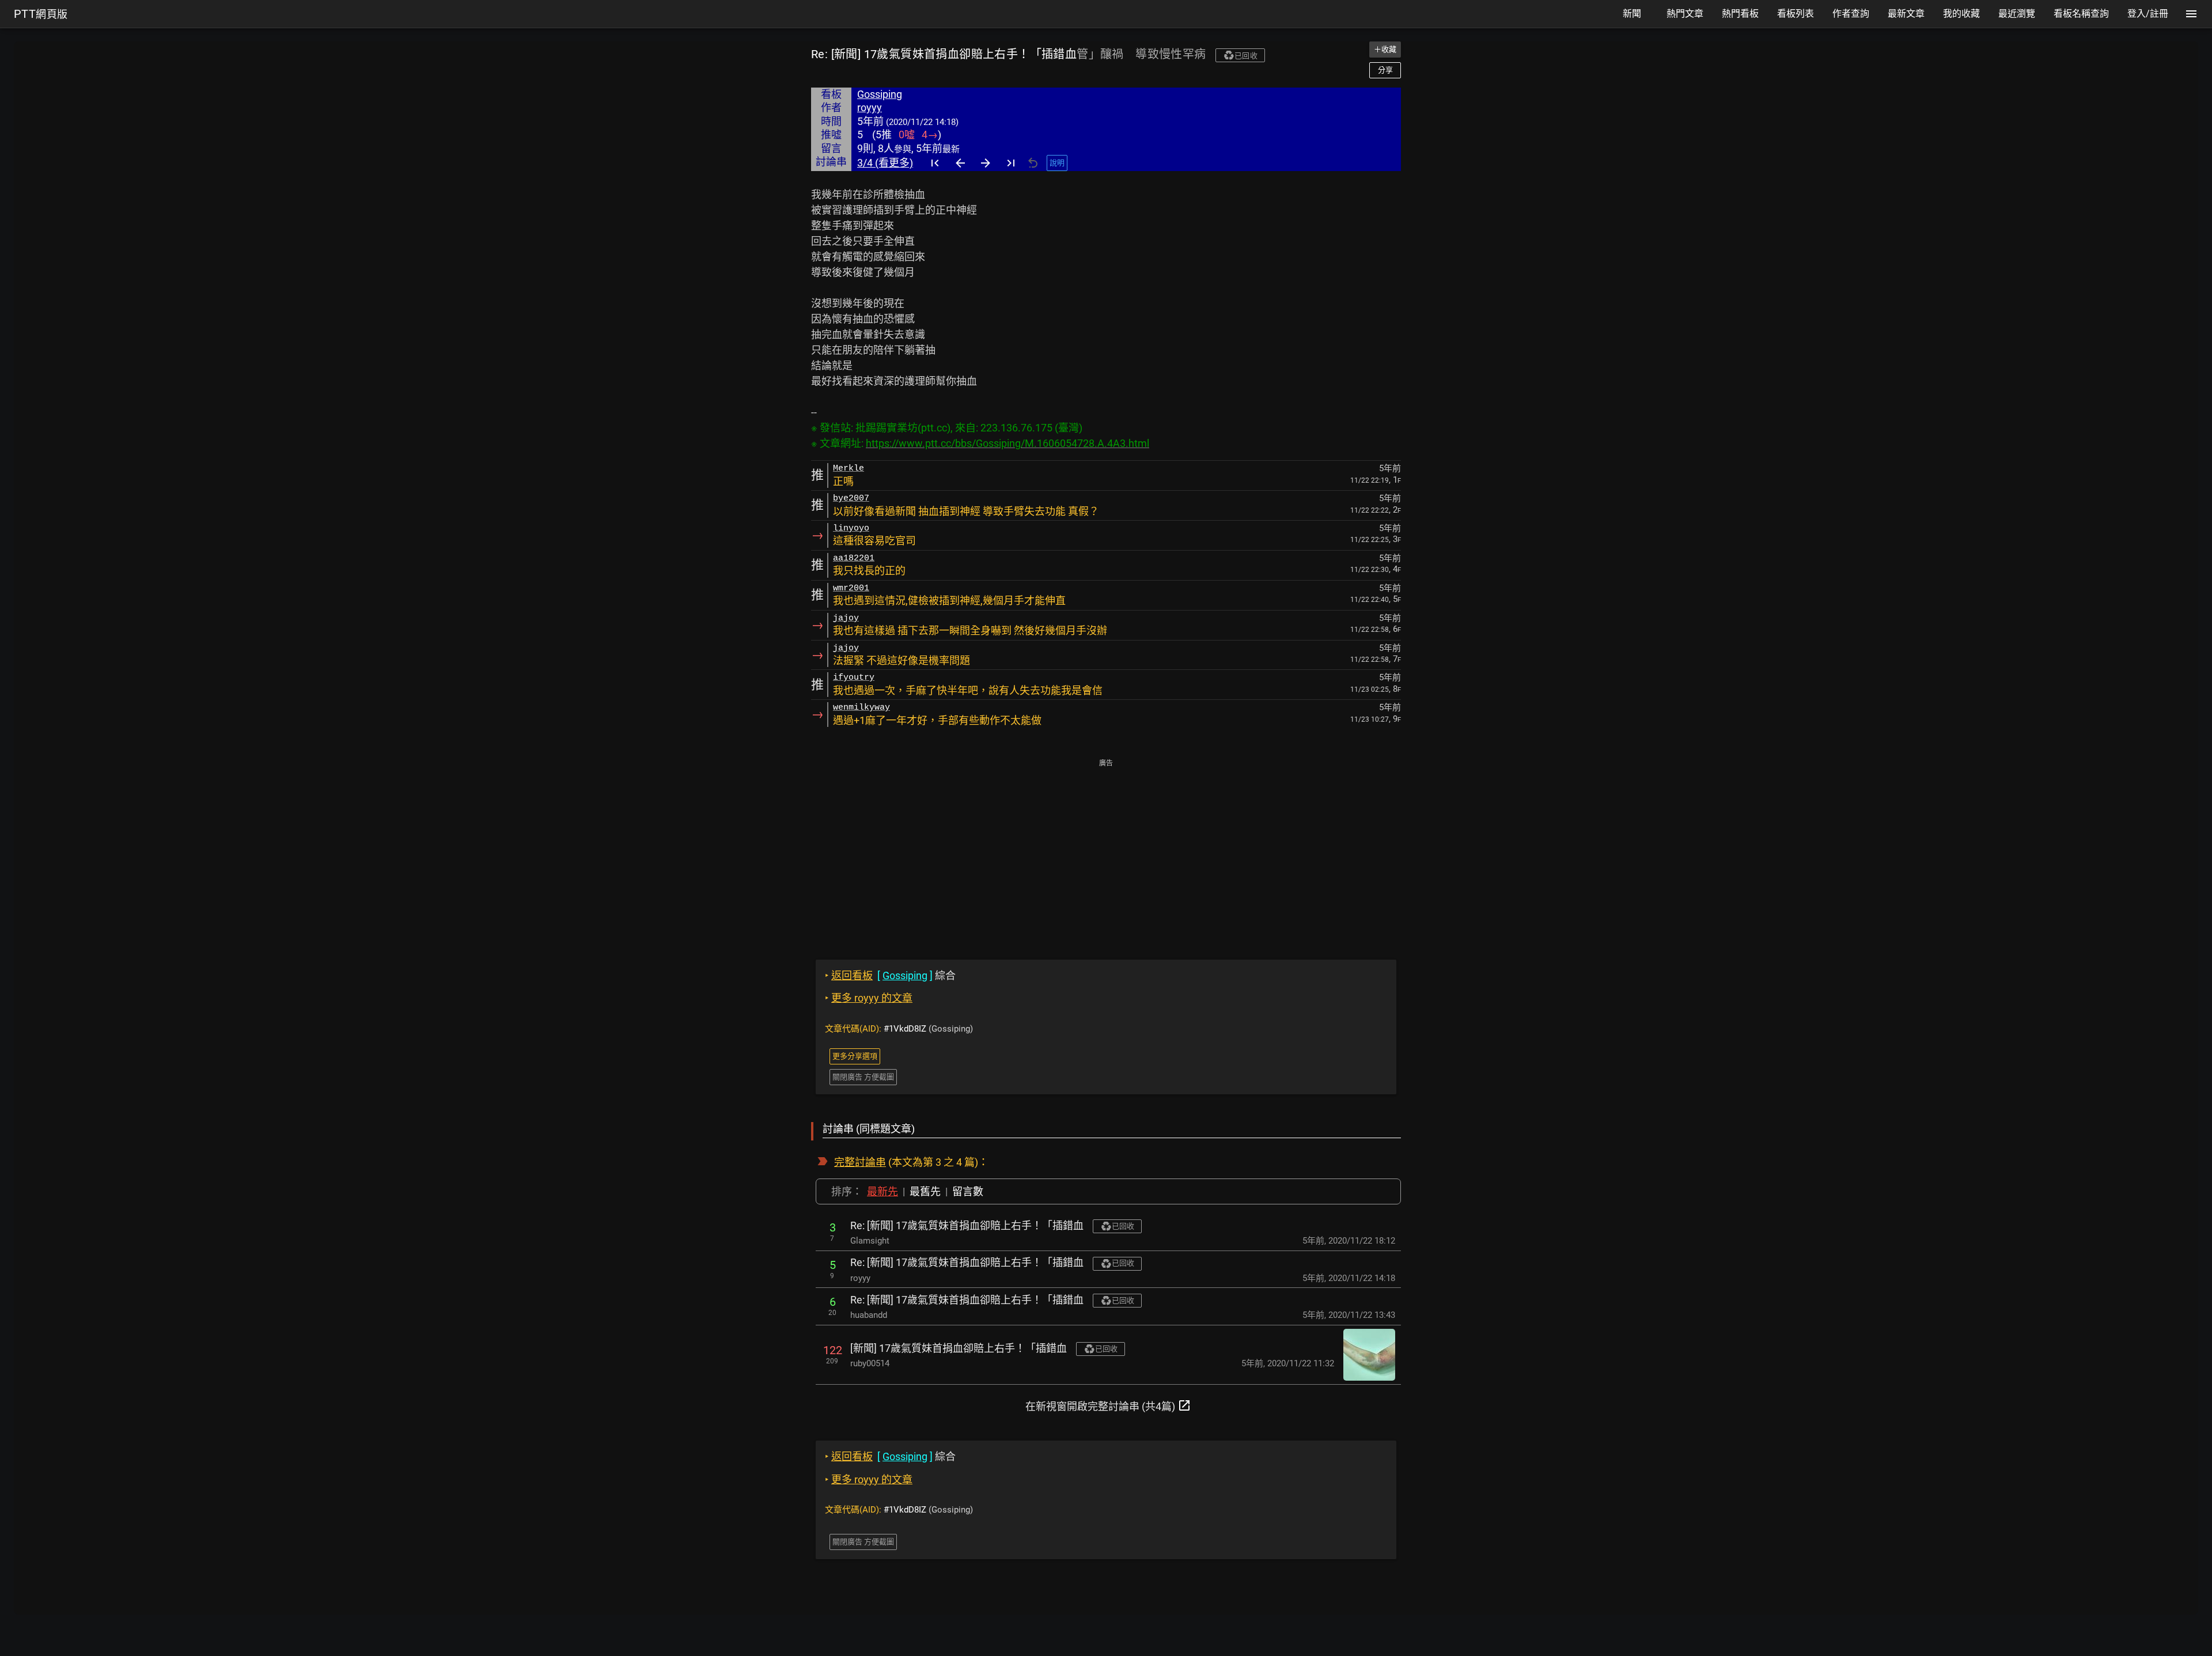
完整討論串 (860, 1162)
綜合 (890, 975)
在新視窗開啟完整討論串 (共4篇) (1108, 1405)
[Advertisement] (1106, 851)
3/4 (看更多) (885, 163)
